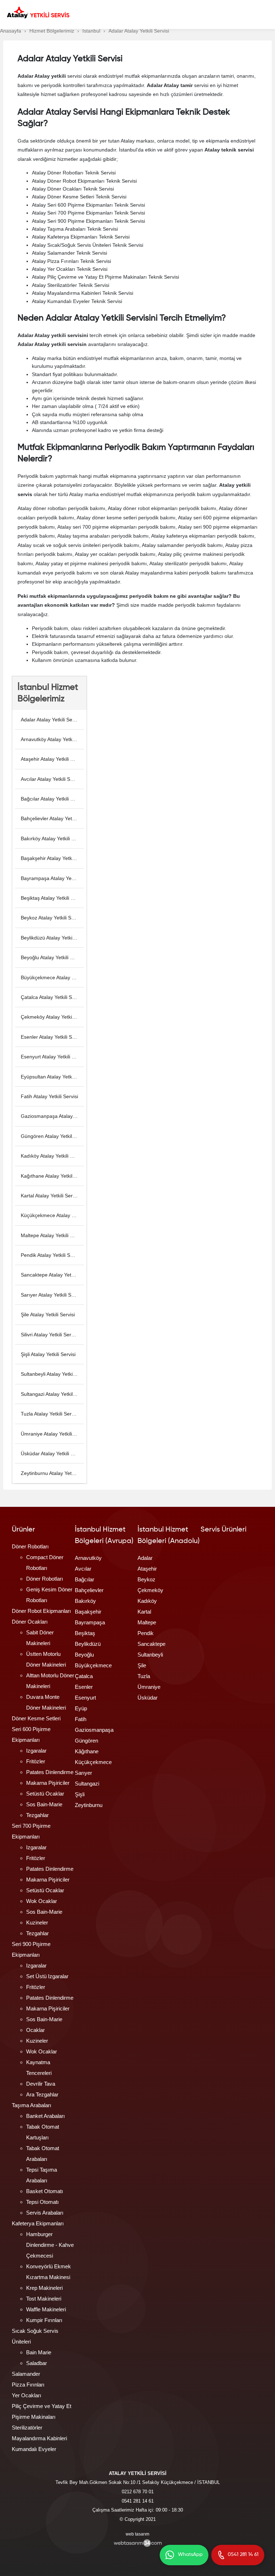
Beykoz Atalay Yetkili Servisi (52, 918)
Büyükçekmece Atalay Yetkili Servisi (52, 977)
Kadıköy (147, 1601)
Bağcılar (85, 1579)
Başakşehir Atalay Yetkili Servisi (52, 858)
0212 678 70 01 (138, 2492)
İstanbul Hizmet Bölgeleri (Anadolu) (169, 1535)
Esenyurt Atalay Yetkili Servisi (52, 1057)
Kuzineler (37, 1923)
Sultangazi (87, 1784)
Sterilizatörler (27, 2428)
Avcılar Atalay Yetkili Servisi (51, 779)
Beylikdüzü (88, 1644)
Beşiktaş (85, 1633)
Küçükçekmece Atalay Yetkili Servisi (52, 1215)
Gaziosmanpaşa (94, 1730)
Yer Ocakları (26, 2395)
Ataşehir (147, 1569)
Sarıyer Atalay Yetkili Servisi (52, 1295)
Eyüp (81, 1708)
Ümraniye (149, 1687)
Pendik (146, 1633)
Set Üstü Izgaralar (47, 1976)
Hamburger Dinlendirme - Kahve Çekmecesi (50, 2245)
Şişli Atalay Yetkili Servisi (48, 1354)
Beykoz (146, 1579)
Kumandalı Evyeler (34, 2449)
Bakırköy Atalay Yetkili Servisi (52, 838)
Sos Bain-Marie (44, 1804)
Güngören (86, 1741)
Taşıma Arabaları (32, 2105)
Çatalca (84, 1676)
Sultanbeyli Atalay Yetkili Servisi (52, 1374)
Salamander (26, 2374)
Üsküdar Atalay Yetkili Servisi (52, 1453)
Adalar (145, 1558)
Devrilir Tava (41, 2084)
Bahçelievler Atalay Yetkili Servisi (52, 818)
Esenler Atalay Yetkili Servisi (52, 1037)
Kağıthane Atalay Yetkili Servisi (52, 1176)
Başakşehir (88, 1612)
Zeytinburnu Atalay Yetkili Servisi (52, 1473)
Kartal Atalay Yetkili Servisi (50, 1196)
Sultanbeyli (150, 1655)
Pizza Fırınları (28, 2385)
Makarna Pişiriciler (48, 1783)
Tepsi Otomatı (42, 2202)
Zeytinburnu (89, 1805)
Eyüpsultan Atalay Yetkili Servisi (52, 1077)
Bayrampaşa (90, 1622)
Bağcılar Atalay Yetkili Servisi (52, 799)
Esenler (84, 1687)
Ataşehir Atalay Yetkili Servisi (52, 759)
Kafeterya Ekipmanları (38, 2223)
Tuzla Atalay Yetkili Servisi (50, 1414)
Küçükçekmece (93, 1762)
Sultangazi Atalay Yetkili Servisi (52, 1394)
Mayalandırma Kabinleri (39, 2438)
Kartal (144, 1612)
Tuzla (144, 1676)
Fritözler (36, 1761)
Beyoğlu (84, 1655)
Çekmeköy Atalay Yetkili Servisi (52, 1017)
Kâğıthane (87, 1751)
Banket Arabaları (45, 2116)
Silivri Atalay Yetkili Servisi (50, 1335)
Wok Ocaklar (42, 1901)
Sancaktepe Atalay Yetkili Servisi (52, 1275)
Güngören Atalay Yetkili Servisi (52, 1136)
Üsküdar (148, 1698)
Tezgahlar (37, 1815)
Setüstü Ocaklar (45, 1794)
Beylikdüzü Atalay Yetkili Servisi (52, 938)
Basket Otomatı (45, 2191)
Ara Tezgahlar (42, 2094)
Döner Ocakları (30, 1622)
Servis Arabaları (45, 2213)
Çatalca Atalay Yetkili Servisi (52, 997)
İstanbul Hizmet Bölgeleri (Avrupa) (104, 1535)
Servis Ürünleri (223, 1530)
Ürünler (23, 1530)
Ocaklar (35, 2030)
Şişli (80, 1794)
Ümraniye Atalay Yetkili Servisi (52, 1434)
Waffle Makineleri (46, 2309)
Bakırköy (85, 1601)
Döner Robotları (30, 1546)
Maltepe (147, 1622)
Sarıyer (83, 1773)
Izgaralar (36, 1751)
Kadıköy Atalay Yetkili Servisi (52, 1156)
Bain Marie (39, 2352)
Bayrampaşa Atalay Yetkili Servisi (52, 878)
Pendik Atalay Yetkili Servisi (51, 1255)
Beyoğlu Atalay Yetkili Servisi (52, 957)
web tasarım (137, 2534)
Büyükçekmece (93, 1665)
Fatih (81, 1719)
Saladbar (37, 2363)
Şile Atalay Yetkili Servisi (48, 1315)
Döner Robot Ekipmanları (41, 1611)
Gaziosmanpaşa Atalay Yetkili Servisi (52, 1116)
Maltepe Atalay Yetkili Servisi (52, 1235)
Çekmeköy (150, 1590)
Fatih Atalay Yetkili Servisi (49, 1096)
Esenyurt (85, 1698)
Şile (142, 1665)
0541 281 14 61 (138, 2501)
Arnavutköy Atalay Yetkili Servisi (52, 739)
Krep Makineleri (44, 2288)
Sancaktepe (151, 1644)
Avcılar (83, 1569)
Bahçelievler (89, 1590)
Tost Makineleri (44, 2299)
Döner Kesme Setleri (36, 1718)
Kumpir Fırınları (44, 2320)
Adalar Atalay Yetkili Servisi (51, 720)
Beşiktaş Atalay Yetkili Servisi (52, 898)
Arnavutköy (88, 1558)
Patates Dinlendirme (50, 1772)
